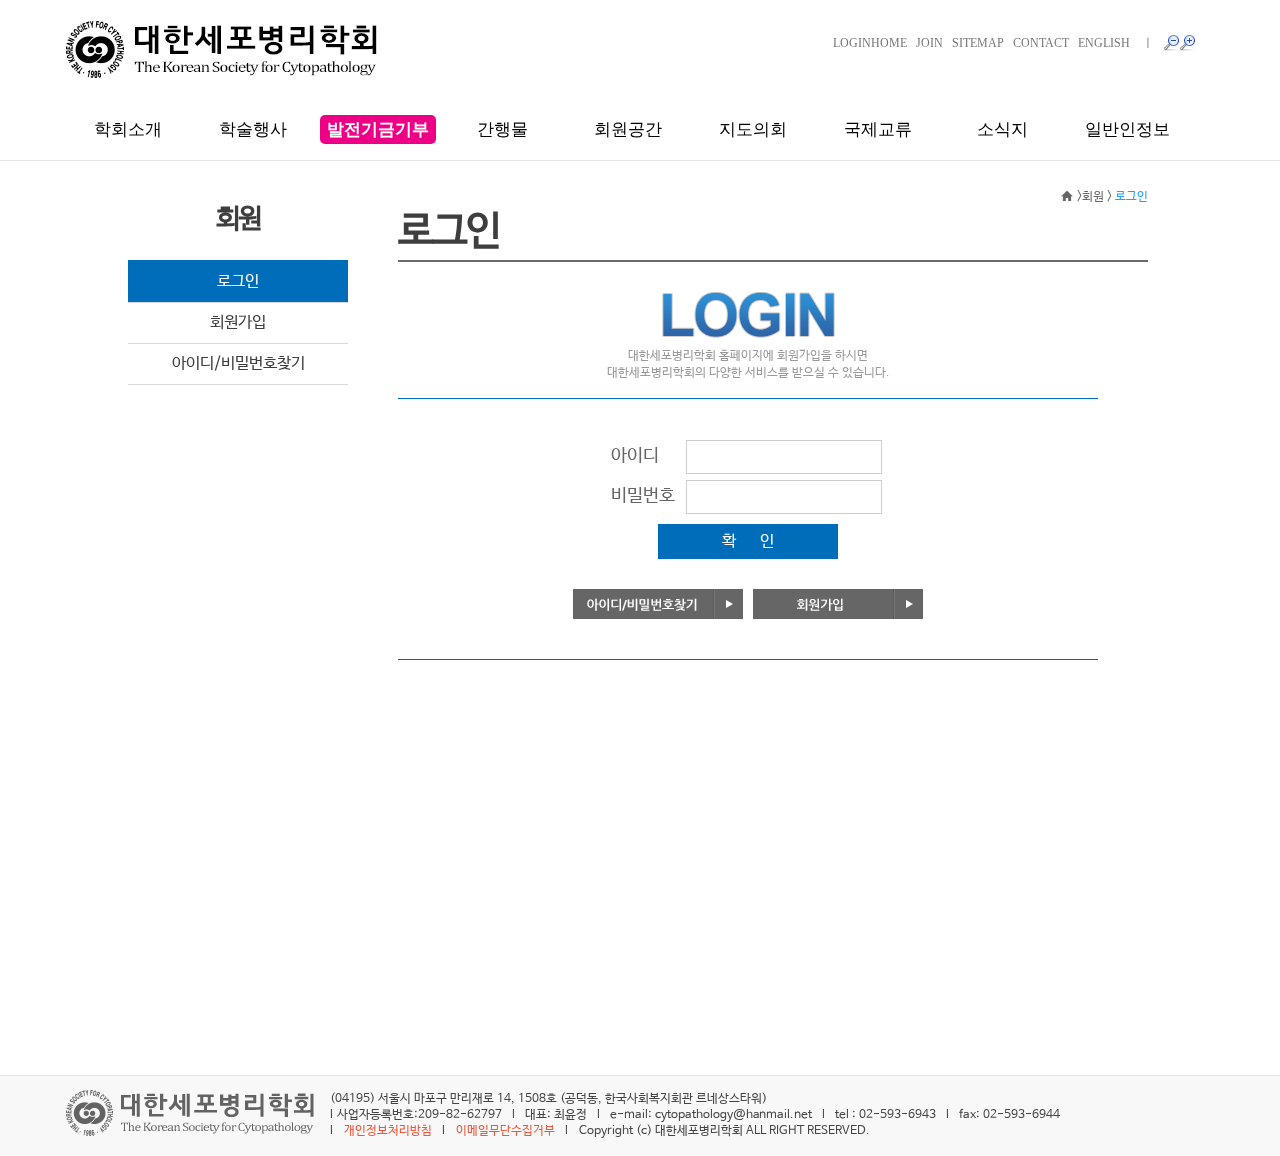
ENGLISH (1104, 43)
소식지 (1002, 129)
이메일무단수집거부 (505, 1131)
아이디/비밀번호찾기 (238, 363)
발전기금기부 (378, 129)
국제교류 (878, 129)
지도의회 (753, 129)
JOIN (929, 43)
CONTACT (1041, 43)
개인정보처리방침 (388, 1131)
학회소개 (128, 129)
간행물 (502, 129)
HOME (889, 43)
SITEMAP (978, 43)
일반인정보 (1127, 129)
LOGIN (852, 43)
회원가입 (238, 322)
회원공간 (628, 129)
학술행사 (253, 129)
